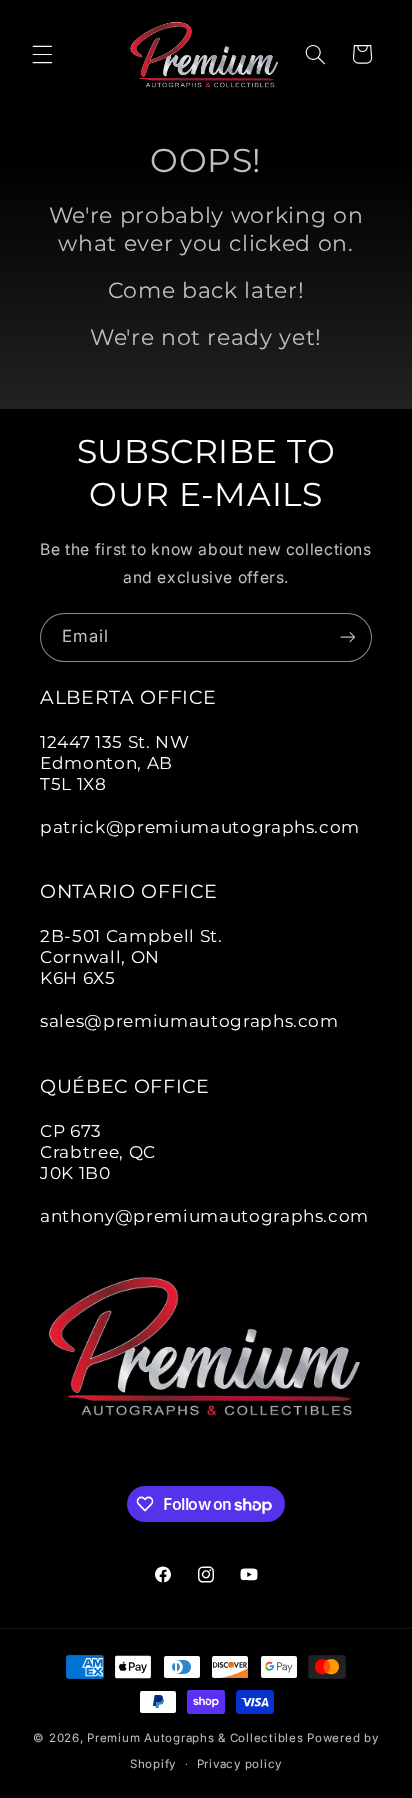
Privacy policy (239, 1764)
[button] (42, 54)
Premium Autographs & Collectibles (195, 1738)
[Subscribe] (348, 637)
